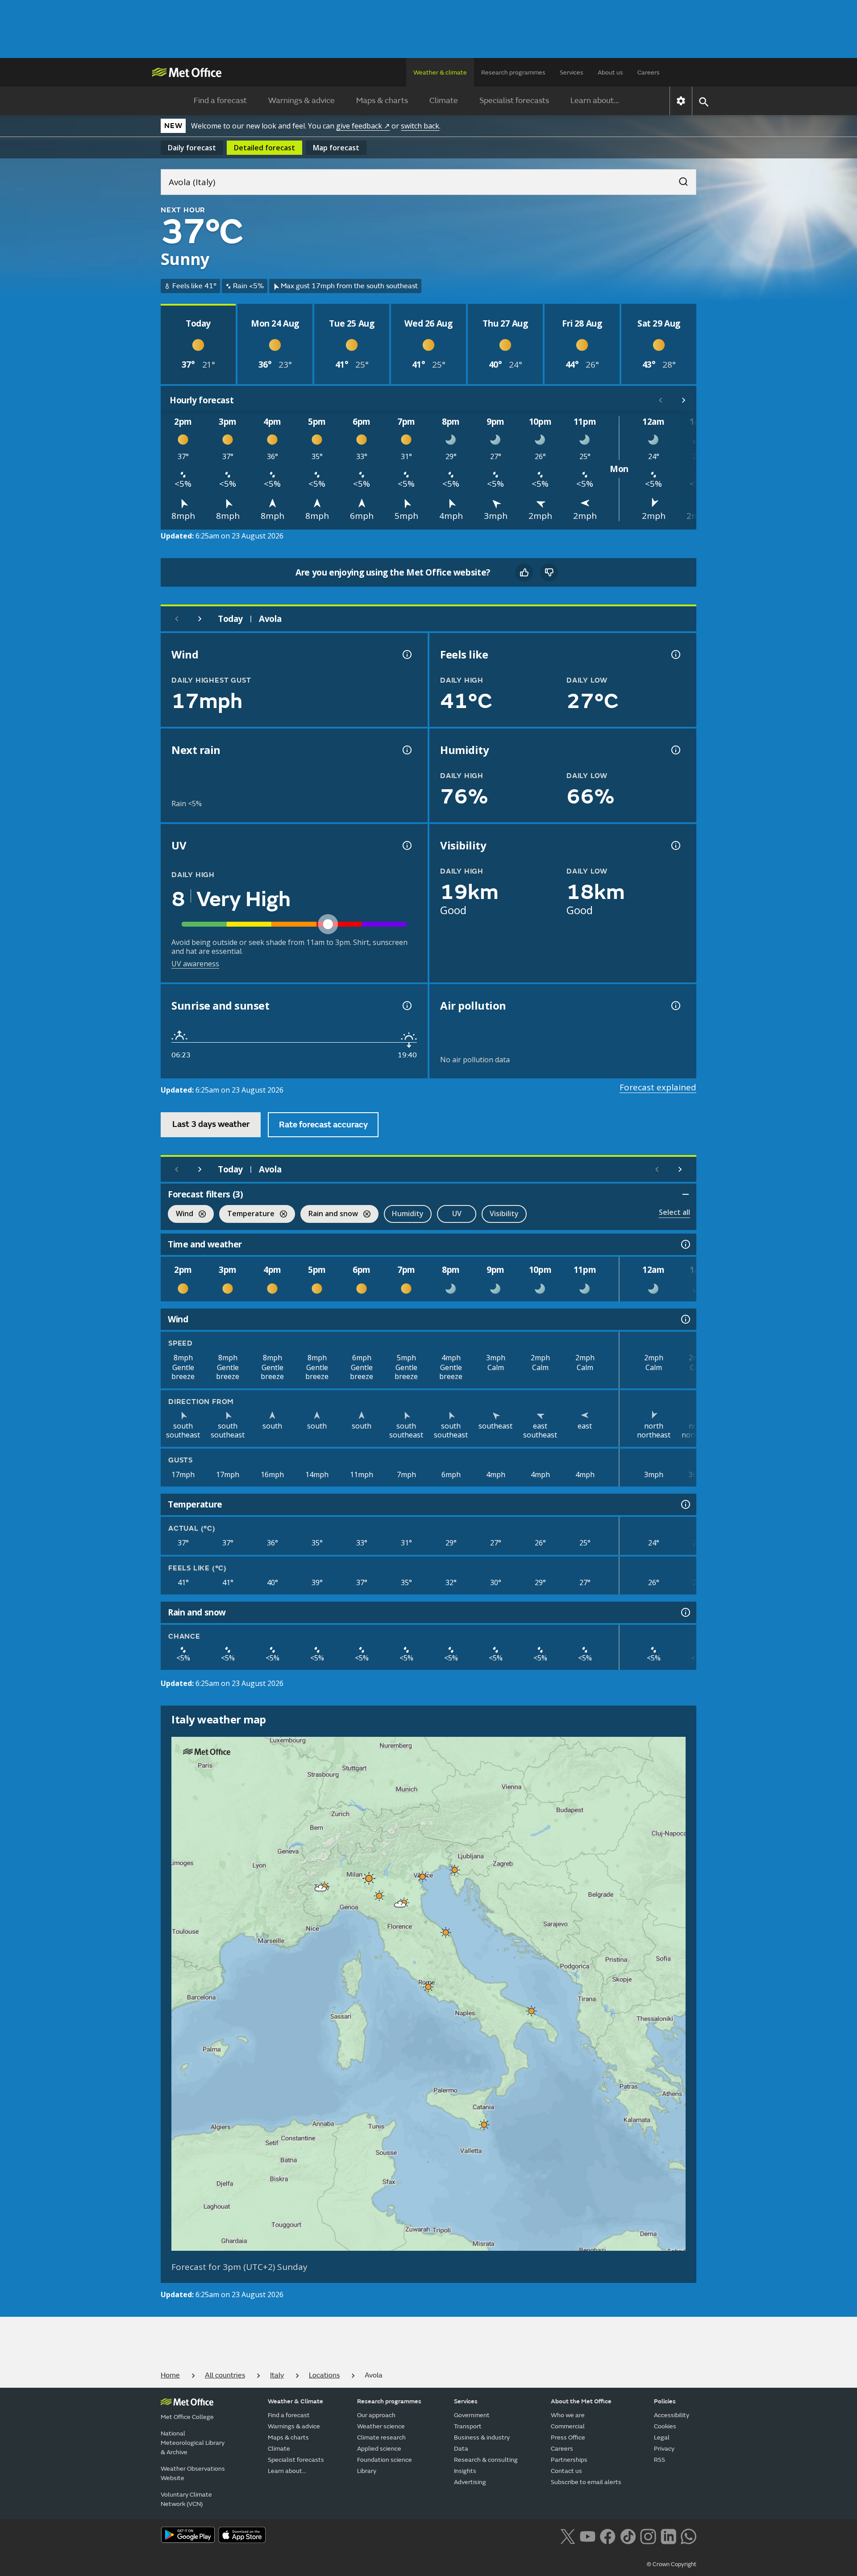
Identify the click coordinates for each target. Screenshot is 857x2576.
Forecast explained (658, 1087)
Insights (465, 2471)
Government (472, 2415)
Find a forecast (220, 101)
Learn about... (595, 101)
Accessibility (672, 2415)
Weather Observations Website (193, 2473)
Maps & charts (382, 101)
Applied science (379, 2449)
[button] (455, 1870)
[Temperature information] (685, 1504)
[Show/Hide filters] (686, 1194)
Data (461, 2449)
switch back (420, 126)
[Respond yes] (524, 572)
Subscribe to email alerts (586, 2482)
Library (367, 2471)
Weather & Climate (295, 2401)
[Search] (679, 179)
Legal (662, 2437)
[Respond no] (549, 572)
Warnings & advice (302, 101)
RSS (659, 2460)
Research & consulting (486, 2460)
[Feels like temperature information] (675, 654)
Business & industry (482, 2437)
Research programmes (513, 72)
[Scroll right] (684, 400)
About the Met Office (581, 2401)
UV (457, 1213)
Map (336, 148)
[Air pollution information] (675, 1006)
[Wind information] (685, 1319)
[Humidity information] (675, 750)
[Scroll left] (661, 400)
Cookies (665, 2426)
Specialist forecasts (514, 101)
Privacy (664, 2449)
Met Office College (187, 2417)
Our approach (376, 2415)
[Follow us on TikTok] (628, 2535)
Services (572, 72)
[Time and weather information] (685, 1244)
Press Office (568, 2437)
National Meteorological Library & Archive (193, 2443)
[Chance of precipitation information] (406, 750)
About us (610, 72)
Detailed (264, 148)
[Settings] (681, 101)
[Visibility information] (675, 845)
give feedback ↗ (363, 126)
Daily (192, 148)
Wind (181, 1215)
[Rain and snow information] (685, 1612)
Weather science (381, 2426)
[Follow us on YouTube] (588, 2535)
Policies (665, 2401)
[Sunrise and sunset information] (406, 1006)
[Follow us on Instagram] (648, 2535)
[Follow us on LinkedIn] (668, 2535)
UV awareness (195, 964)
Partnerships (569, 2460)
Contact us (566, 2471)
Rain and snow (329, 1215)
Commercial (568, 2426)
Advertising (470, 2482)
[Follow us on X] (568, 2535)
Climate (444, 101)
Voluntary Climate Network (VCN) (186, 2499)
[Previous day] (177, 619)
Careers (649, 72)
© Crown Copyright (672, 2564)
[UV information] (406, 845)
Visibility (504, 1213)
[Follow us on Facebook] (608, 2535)
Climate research (381, 2437)
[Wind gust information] (406, 654)
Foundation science (385, 2460)
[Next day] (200, 619)
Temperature (247, 1215)
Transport (468, 2426)
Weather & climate (440, 72)
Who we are (568, 2415)
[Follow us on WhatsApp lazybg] (689, 2535)
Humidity (408, 1213)
